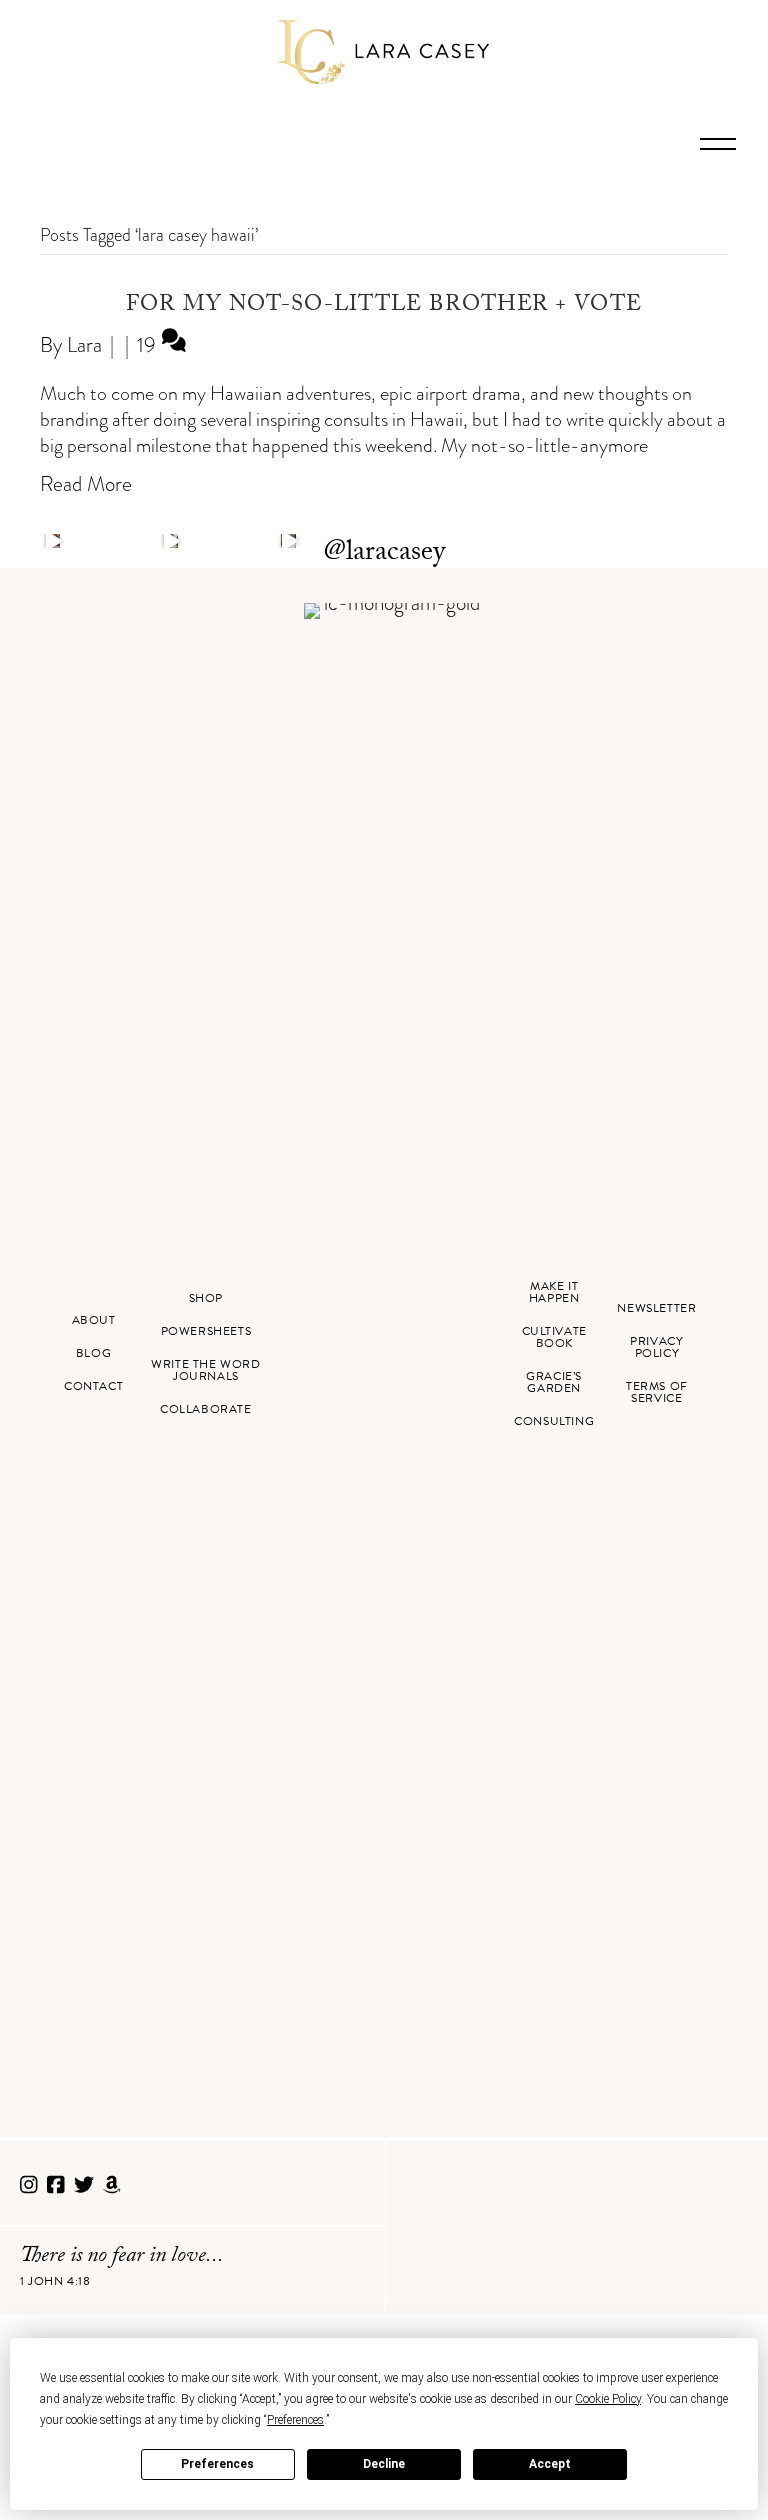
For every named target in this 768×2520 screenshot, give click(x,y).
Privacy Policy (656, 1347)
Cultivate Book (554, 1337)
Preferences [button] (295, 2420)
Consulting (554, 1421)
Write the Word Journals (205, 1370)
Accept (550, 2464)
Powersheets (206, 1331)
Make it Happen (554, 1292)
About (94, 1320)
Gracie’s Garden (554, 1382)
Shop (206, 1298)
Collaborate (206, 1409)
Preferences (217, 2464)
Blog (93, 1353)
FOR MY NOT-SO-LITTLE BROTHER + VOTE (384, 306)
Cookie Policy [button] (608, 2399)
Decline (384, 2464)
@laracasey (384, 554)
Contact (93, 1386)
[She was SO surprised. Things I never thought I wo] (288, 541)
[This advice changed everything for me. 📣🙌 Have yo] (171, 541)
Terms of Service (657, 1392)
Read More (86, 483)
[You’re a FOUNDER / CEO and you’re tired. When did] (53, 541)
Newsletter (656, 1308)
